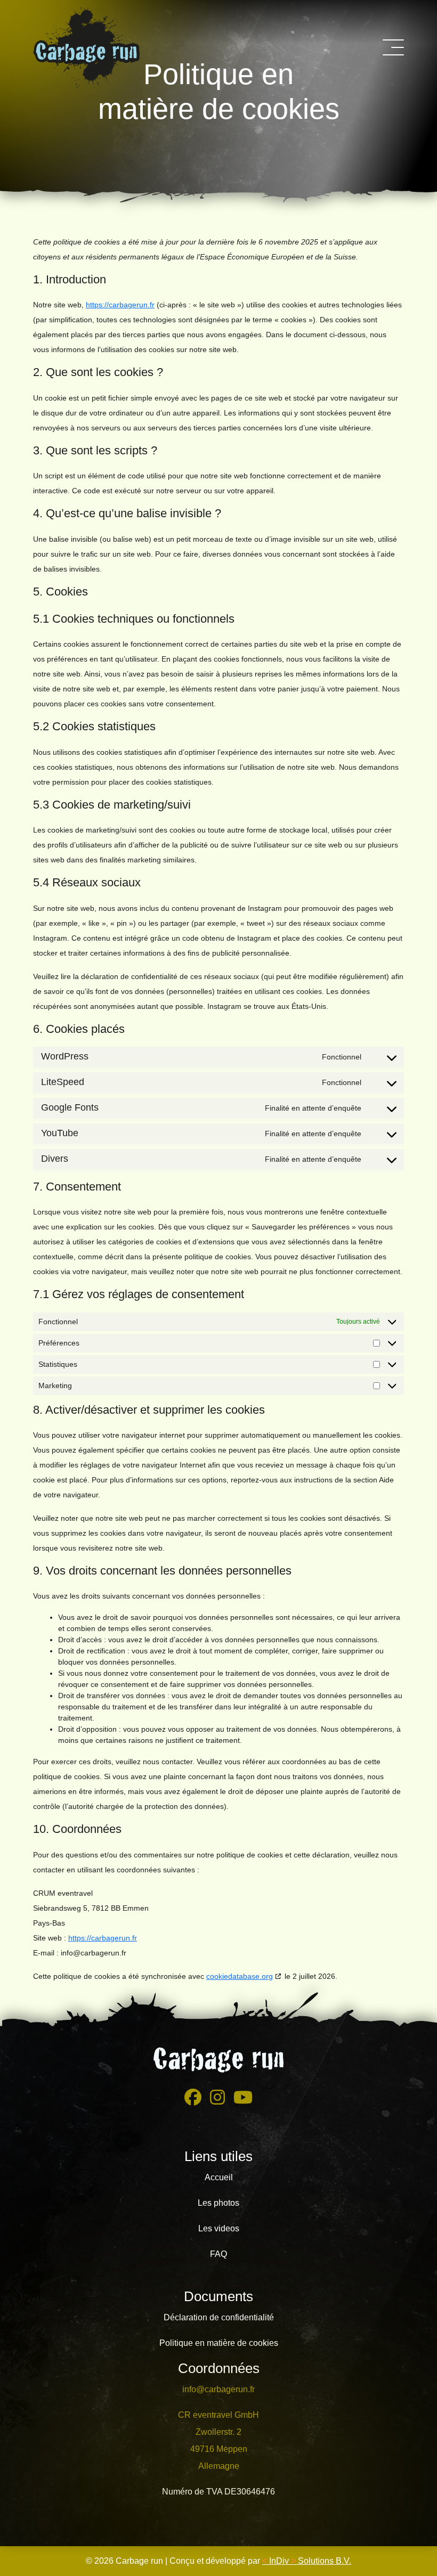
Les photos (218, 2203)
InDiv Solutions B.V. (307, 2561)
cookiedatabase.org (240, 1976)
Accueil (219, 2177)
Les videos (219, 2228)
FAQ (218, 2254)
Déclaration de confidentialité (219, 2317)
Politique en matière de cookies (219, 2343)
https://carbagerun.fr (120, 305)
